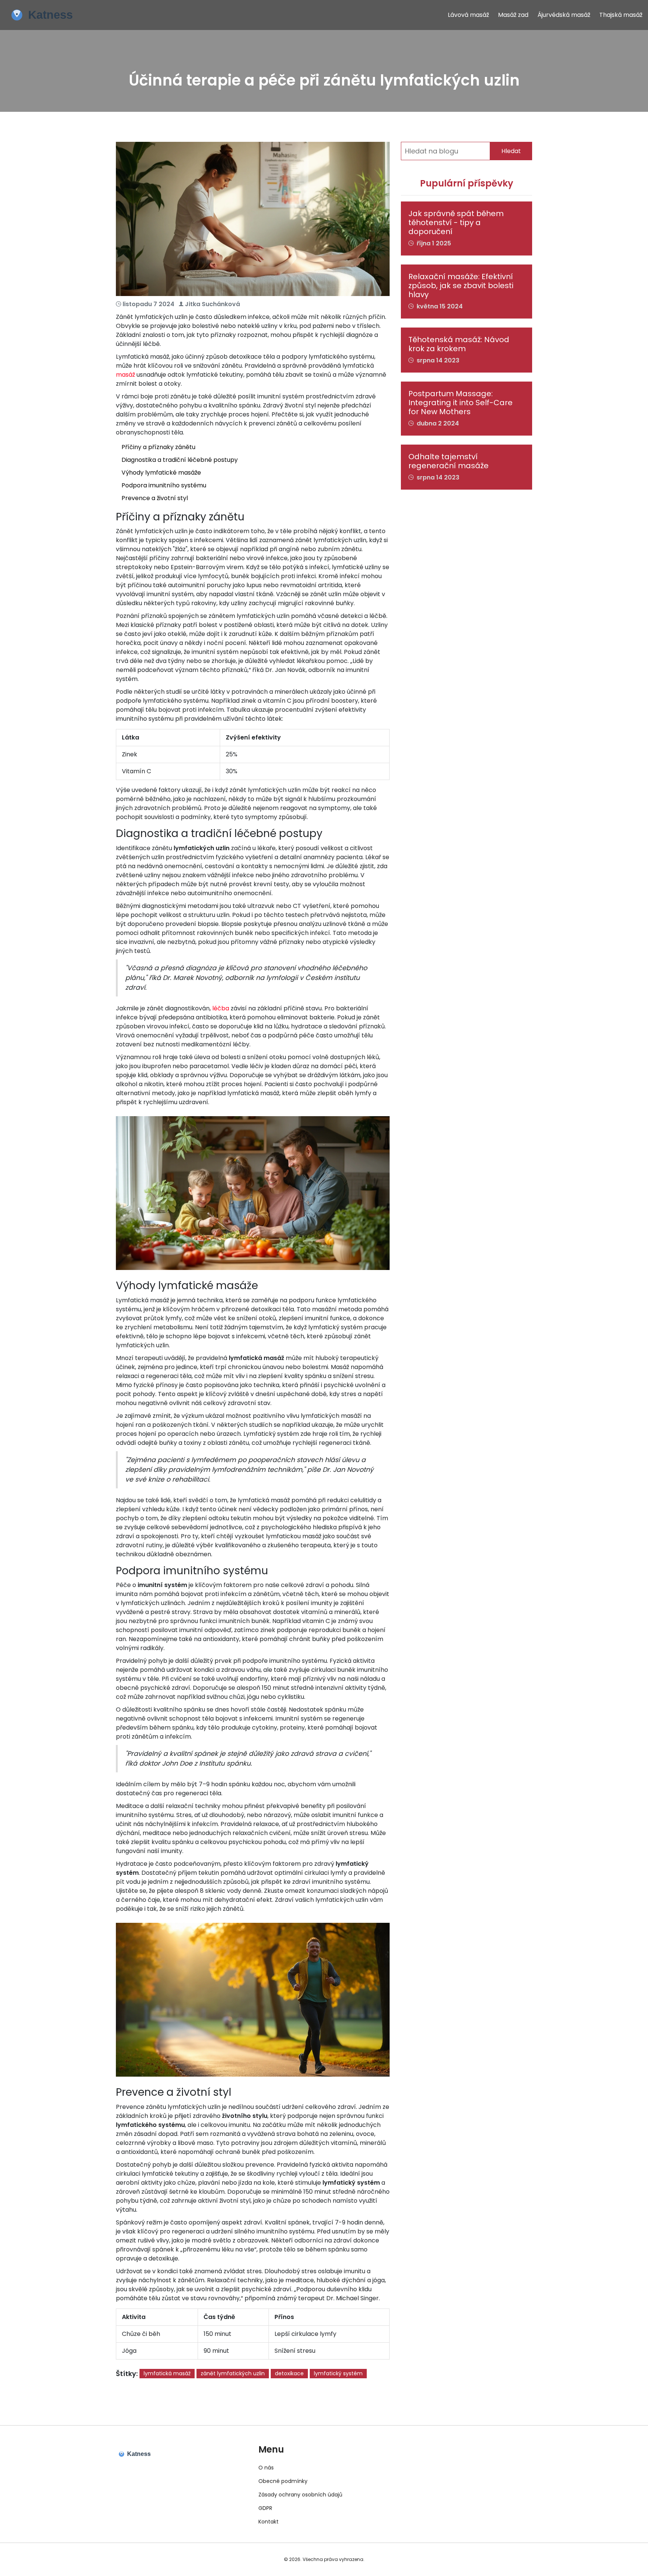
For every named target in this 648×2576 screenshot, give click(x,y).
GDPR (265, 2508)
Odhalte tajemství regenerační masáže (448, 461)
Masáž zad (513, 15)
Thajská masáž (621, 15)
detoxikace (289, 2373)
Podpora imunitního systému (164, 485)
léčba (221, 1008)
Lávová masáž (468, 15)
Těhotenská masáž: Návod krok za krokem (459, 344)
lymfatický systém (338, 2373)
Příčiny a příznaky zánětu (158, 447)
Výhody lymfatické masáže (161, 473)
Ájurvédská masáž (564, 15)
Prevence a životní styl (155, 498)
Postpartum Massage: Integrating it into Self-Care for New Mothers (460, 403)
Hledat (511, 151)
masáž (125, 375)
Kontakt (268, 2522)
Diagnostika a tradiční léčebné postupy (180, 460)
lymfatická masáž (167, 2373)
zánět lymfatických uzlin (233, 2373)
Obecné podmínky (283, 2481)
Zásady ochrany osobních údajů (300, 2495)
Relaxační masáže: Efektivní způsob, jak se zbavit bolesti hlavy (461, 286)
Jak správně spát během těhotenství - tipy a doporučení (456, 222)
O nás (266, 2468)
